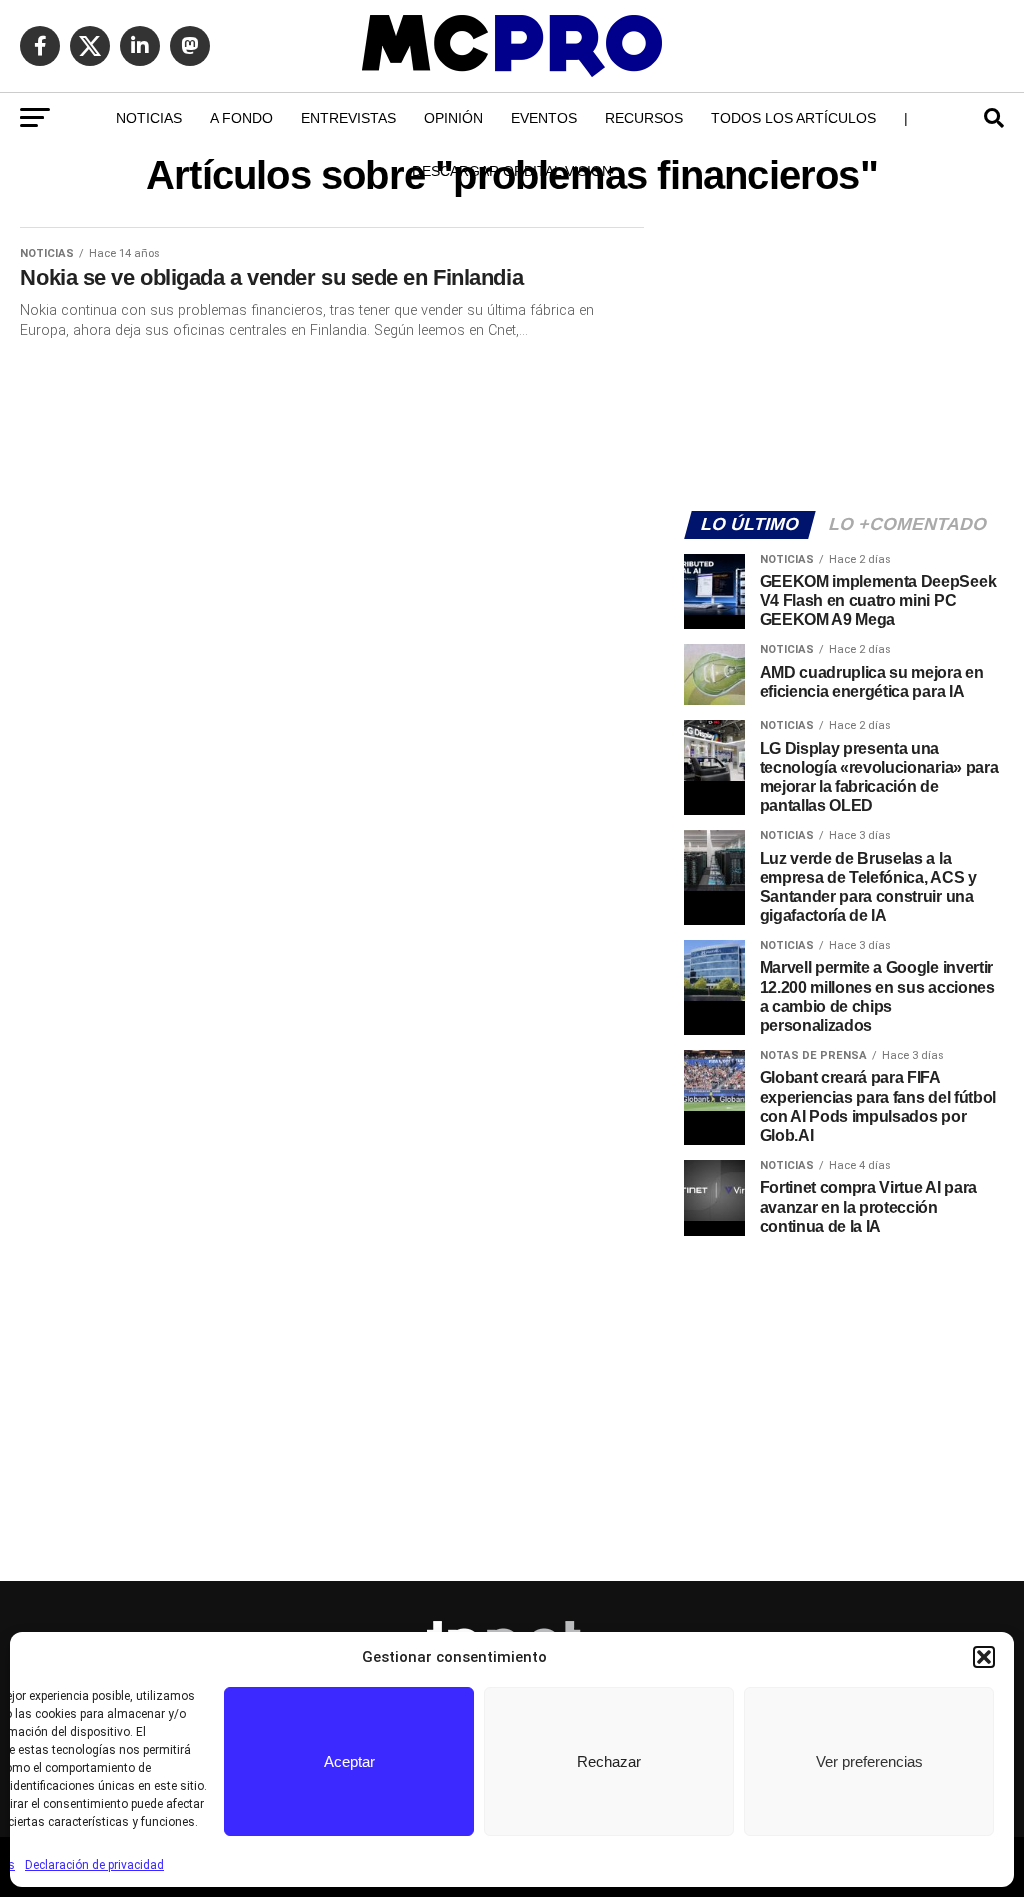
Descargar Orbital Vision (512, 171)
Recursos (644, 118)
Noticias (149, 118)
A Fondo (241, 118)
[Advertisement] (844, 356)
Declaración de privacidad (94, 1865)
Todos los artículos (793, 118)
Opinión (453, 118)
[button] (984, 1657)
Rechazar (609, 1761)
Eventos (544, 118)
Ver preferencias (869, 1761)
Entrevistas (348, 118)
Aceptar (349, 1761)
